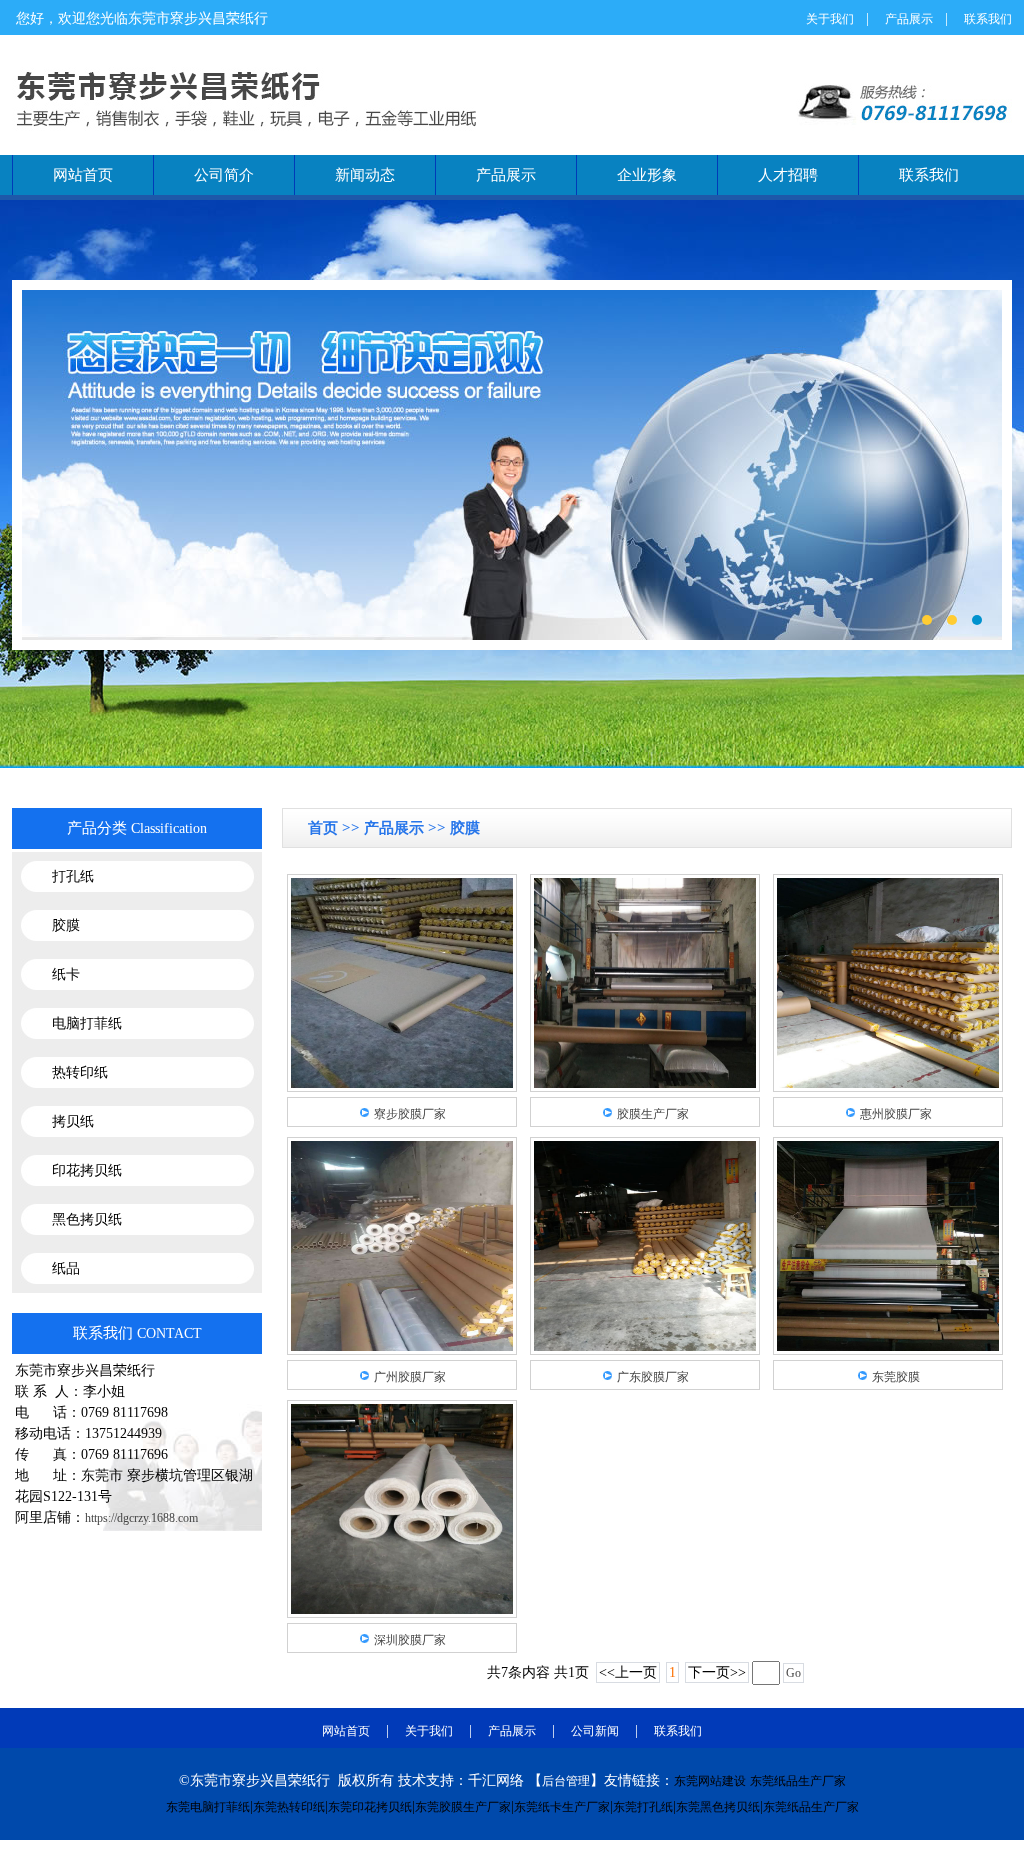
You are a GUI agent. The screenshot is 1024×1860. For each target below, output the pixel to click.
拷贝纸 (73, 1121)
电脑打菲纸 (87, 1023)
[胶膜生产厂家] (645, 1084)
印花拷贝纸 (87, 1170)
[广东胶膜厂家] (645, 1347)
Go (793, 1673)
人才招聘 (788, 175)
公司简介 (224, 175)
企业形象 (647, 175)
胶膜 (66, 925)
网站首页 (83, 175)
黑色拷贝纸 (87, 1219)
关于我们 (830, 19)
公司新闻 (595, 1731)
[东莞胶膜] (888, 1347)
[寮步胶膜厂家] (402, 1084)
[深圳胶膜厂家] (402, 1610)
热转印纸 (80, 1072)
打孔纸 (73, 876)
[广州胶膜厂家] (402, 1347)
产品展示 (909, 19)
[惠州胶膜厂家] (888, 1084)
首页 (325, 828)
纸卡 (66, 974)
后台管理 (566, 1781)
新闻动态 (365, 175)
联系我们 (988, 19)
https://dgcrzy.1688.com (141, 1518)
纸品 (66, 1268)
